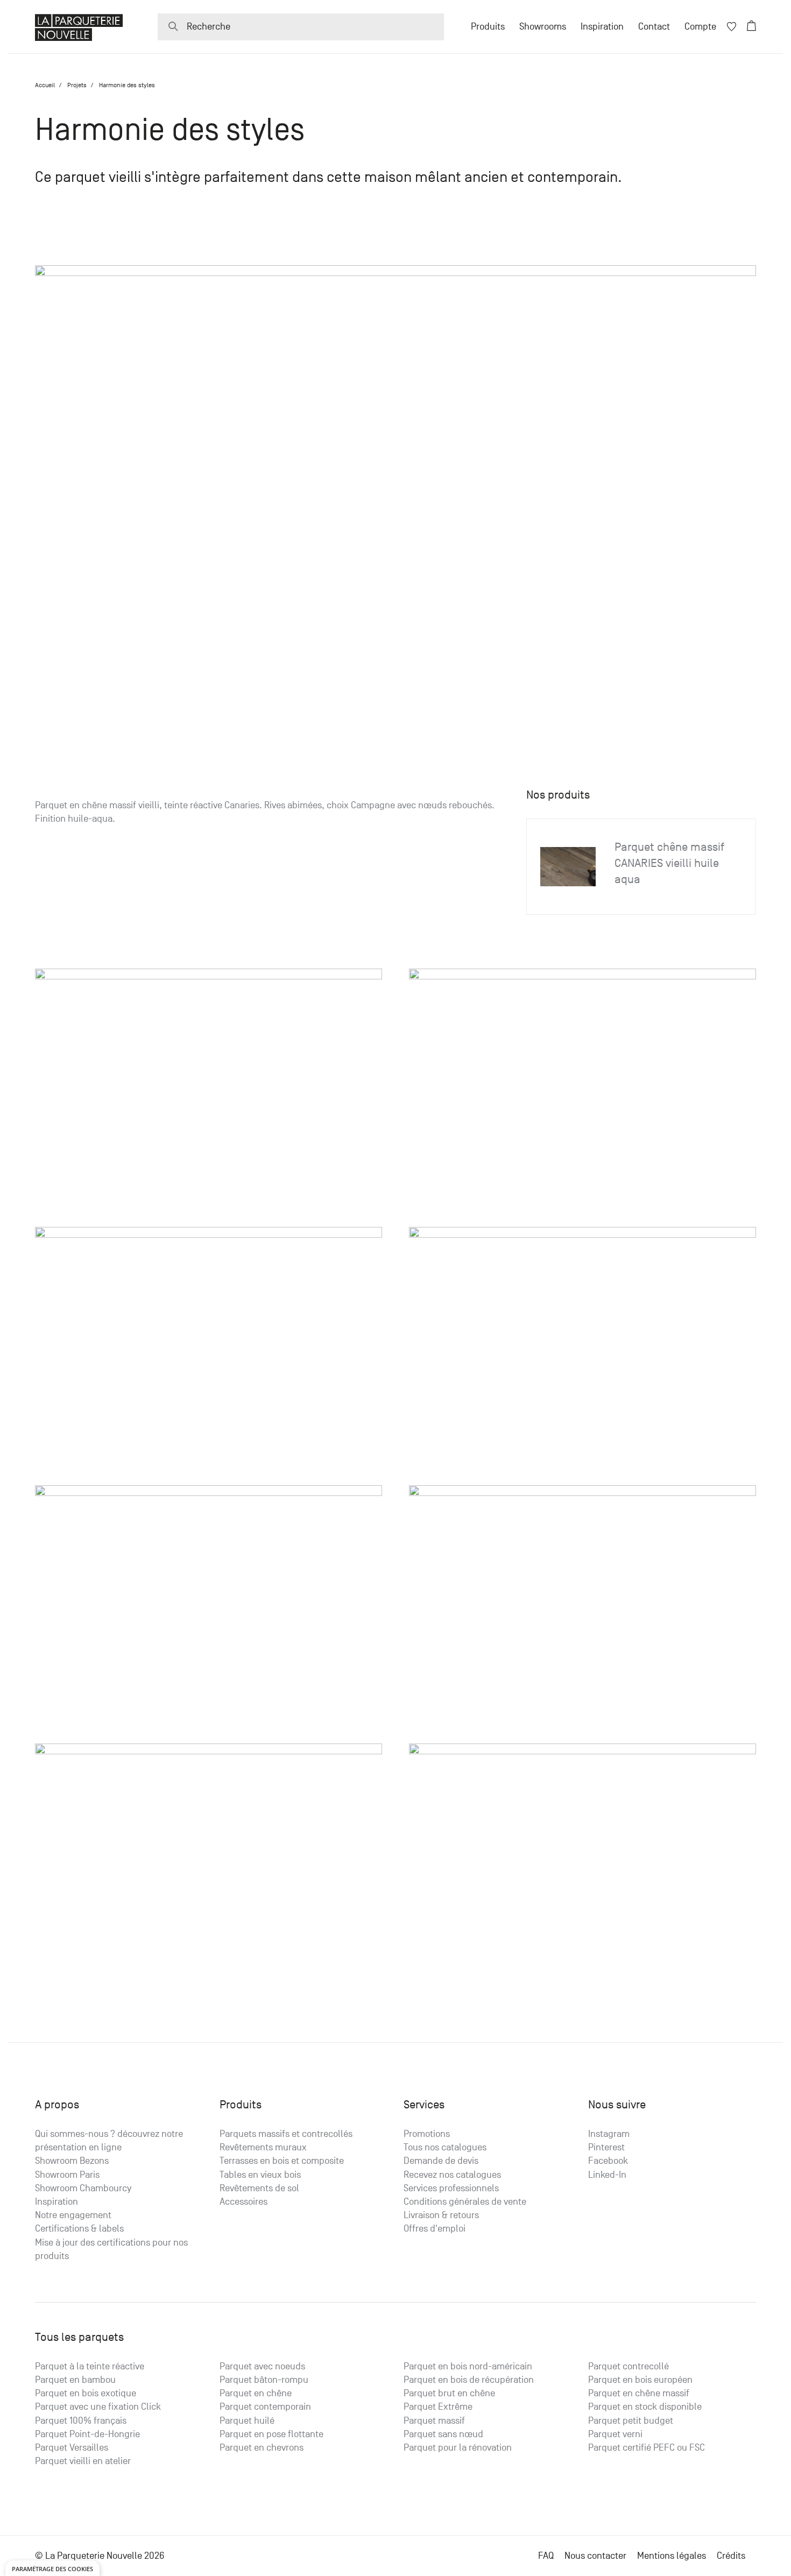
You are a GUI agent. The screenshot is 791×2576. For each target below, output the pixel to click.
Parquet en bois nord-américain (468, 2366)
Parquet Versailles (72, 2448)
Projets (77, 85)
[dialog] (52, 2568)
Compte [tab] (700, 27)
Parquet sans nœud (443, 2434)
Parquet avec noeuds (262, 2366)
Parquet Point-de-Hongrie (87, 2434)
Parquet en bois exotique (86, 2393)
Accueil (45, 85)
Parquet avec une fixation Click (98, 2407)
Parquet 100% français (81, 2421)
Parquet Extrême (438, 2407)
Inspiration (602, 27)
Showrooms (543, 27)
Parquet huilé (247, 2421)
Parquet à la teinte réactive (90, 2366)
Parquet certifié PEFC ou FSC (647, 2448)
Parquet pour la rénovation (458, 2448)
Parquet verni (615, 2434)
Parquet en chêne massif (639, 2393)
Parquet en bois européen (640, 2380)
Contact (654, 27)
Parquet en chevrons (262, 2448)
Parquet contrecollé (628, 2366)
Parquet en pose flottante (271, 2434)
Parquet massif (434, 2421)
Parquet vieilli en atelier (83, 2461)
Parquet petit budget (631, 2421)
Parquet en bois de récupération (469, 2380)
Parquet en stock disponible (645, 2407)
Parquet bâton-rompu (264, 2380)
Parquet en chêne (256, 2393)
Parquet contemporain (265, 2407)
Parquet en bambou (75, 2380)
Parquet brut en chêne (449, 2393)
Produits (488, 27)
